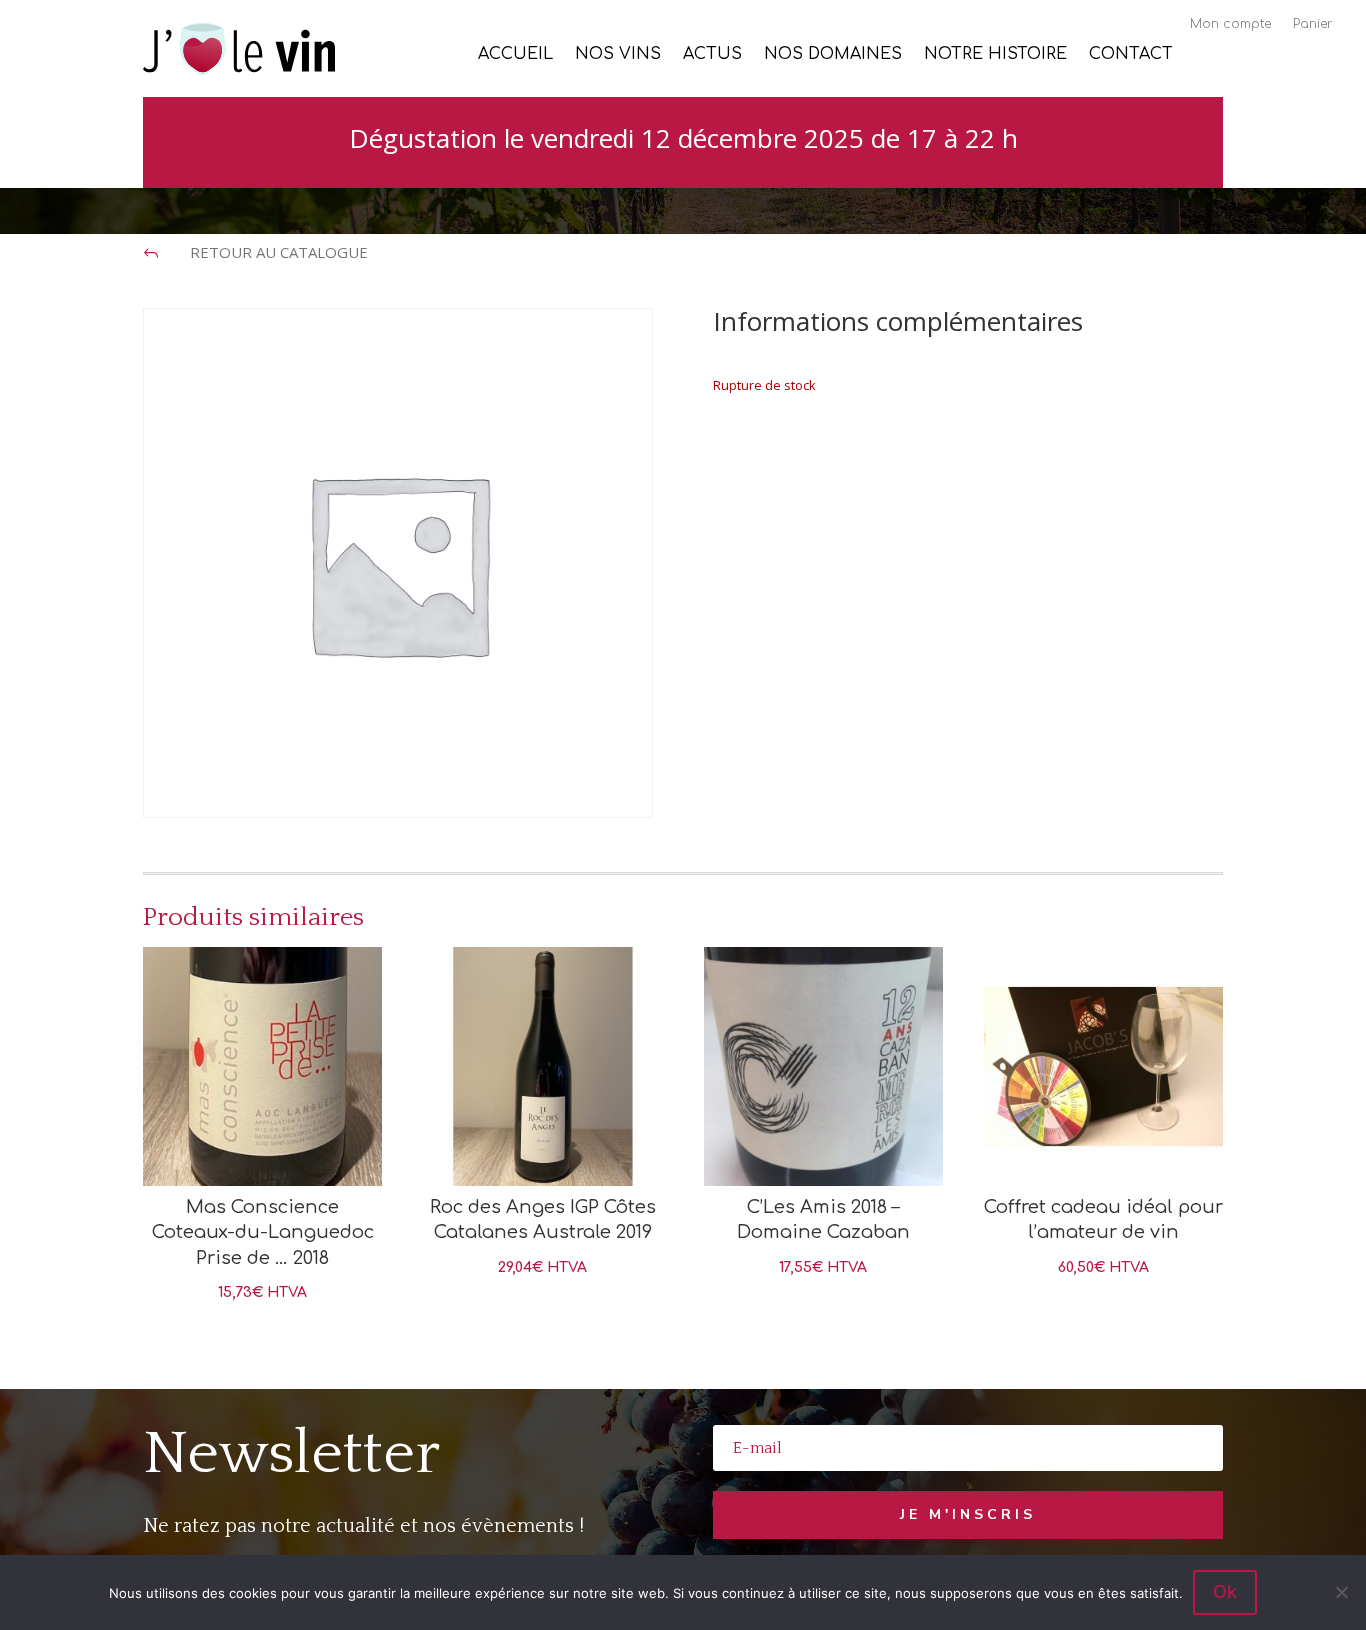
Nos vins (618, 55)
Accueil (515, 55)
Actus (712, 55)
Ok (1225, 1591)
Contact (1131, 55)
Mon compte (1230, 24)
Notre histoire (995, 55)
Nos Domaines (833, 55)
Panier (1312, 24)
